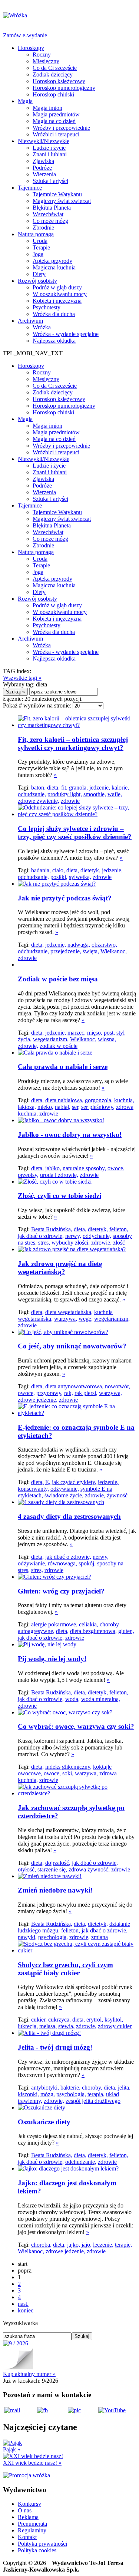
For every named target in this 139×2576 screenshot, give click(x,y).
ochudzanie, (32, 794)
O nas (25, 2510)
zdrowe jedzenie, (38, 1400)
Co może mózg (50, 221)
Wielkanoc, (114, 951)
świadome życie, (64, 1495)
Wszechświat (48, 214)
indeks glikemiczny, (68, 1767)
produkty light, (65, 794)
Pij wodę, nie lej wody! (52, 1659)
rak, (69, 1393)
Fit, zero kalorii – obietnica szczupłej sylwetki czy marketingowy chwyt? (73, 744)
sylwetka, (80, 877)
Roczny (42, 55)
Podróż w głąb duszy (57, 287)
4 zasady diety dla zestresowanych (69, 1516)
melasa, (48, 2026)
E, (48, 1482)
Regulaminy (32, 2530)
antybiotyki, (45, 2088)
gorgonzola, (99, 1100)
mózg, (48, 2094)
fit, (64, 788)
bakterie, (70, 2088)
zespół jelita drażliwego (93, 2101)
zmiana (100, 1937)
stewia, (66, 2026)
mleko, (45, 1107)
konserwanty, (33, 1489)
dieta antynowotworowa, (74, 1386)
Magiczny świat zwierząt (62, 201)
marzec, (77, 1033)
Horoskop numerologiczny (64, 88)
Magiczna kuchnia (54, 267)
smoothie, (95, 794)
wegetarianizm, (51, 1039)
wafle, (115, 794)
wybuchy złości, (71, 1243)
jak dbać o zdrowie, (41, 1236)
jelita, (124, 2088)
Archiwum (30, 321)
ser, (76, 1107)
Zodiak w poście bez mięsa (58, 979)
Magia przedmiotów (56, 114)
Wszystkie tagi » (22, 678)
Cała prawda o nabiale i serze (63, 1067)
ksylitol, (114, 2020)
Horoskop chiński (53, 94)
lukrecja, (28, 2026)
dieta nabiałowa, (64, 1100)
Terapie (41, 247)
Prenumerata (32, 2524)
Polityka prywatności (42, 2544)
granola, (78, 788)
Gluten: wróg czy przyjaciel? (61, 1591)
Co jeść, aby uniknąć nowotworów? (72, 1346)
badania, (41, 870)
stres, (44, 1243)
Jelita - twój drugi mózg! (55, 2047)
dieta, (53, 788)
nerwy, (73, 1236)
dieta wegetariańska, (69, 1312)
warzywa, (66, 1319)
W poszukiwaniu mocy (60, 294)
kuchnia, (124, 1100)
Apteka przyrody (52, 261)
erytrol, (95, 2020)
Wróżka (42, 327)
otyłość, (27, 1869)
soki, (68, 1773)
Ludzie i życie (49, 148)
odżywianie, (65, 1489)
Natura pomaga (36, 234)
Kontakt (27, 2537)
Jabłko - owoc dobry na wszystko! (70, 1135)
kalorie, (120, 788)
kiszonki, (28, 2094)
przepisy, (28, 1175)
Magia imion (47, 108)
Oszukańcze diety (44, 2122)
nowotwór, (118, 1386)
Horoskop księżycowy (59, 81)
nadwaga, (79, 945)
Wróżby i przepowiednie (61, 128)
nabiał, (63, 1107)
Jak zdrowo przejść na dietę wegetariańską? (60, 1268)
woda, (72, 1699)
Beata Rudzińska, (52, 1229)
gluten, (126, 1631)
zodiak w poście (59, 1046)
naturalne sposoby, (84, 1168)
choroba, (41, 2245)
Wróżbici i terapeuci (56, 134)
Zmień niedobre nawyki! (55, 1890)
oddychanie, (97, 1236)
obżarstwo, (104, 945)
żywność (117, 1495)
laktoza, (27, 1107)
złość (119, 1243)
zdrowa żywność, (89, 1869)
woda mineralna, (101, 1699)
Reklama (28, 2517)
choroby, (92, 2088)
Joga (38, 254)
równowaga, (62, 1563)
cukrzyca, (59, 2020)
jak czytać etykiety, (74, 1482)
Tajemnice (30, 188)
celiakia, (89, 1624)
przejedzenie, (66, 951)
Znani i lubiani (50, 154)
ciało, (59, 870)
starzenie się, (52, 1869)
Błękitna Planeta (52, 208)
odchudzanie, (33, 877)
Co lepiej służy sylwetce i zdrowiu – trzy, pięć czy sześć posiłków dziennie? (75, 833)
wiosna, (107, 1039)
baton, (38, 788)
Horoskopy (31, 48)
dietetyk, (90, 870)
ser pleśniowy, (98, 1107)
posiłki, (59, 877)
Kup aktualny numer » (29, 2374)
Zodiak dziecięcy (53, 74)
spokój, (87, 1563)
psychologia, (53, 1937)
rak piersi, (86, 1393)
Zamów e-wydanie (25, 35)
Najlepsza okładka (54, 341)
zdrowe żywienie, (39, 801)
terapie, (123, 2245)
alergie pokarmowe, (54, 1624)
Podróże (42, 168)
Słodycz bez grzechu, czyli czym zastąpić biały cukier (65, 1969)
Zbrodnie (43, 228)
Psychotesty (47, 307)
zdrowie (70, 801)
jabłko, (53, 1168)
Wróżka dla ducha (54, 314)
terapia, (96, 2094)
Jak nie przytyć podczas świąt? (65, 898)
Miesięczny (46, 61)
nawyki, (27, 1937)
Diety (39, 274)
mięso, (95, 1033)
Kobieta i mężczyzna (57, 301)
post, (109, 1033)
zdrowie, (28, 1046)
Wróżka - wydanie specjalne (66, 334)
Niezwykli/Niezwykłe (44, 141)
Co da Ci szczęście (55, 68)
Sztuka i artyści (50, 181)
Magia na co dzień (54, 121)
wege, (86, 1319)
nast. (23, 2304)
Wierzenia (44, 174)
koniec (26, 2310)
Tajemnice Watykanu (57, 194)
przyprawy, (49, 1393)
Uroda (40, 241)
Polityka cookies (37, 2550)
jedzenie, (100, 788)
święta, (91, 951)
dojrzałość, (58, 1863)
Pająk (12, 2449)
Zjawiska (43, 161)
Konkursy (29, 2504)
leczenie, (103, 2245)
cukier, (39, 2020)
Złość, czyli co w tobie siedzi (59, 1196)
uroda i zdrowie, (59, 1175)
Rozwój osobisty (37, 281)
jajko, (74, 2245)
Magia (25, 101)
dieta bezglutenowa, (93, 1631)
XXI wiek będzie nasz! (32, 2463)
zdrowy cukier (115, 2026)
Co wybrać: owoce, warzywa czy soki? (76, 1726)
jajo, (87, 2245)
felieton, (119, 1229)
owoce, (116, 1168)
